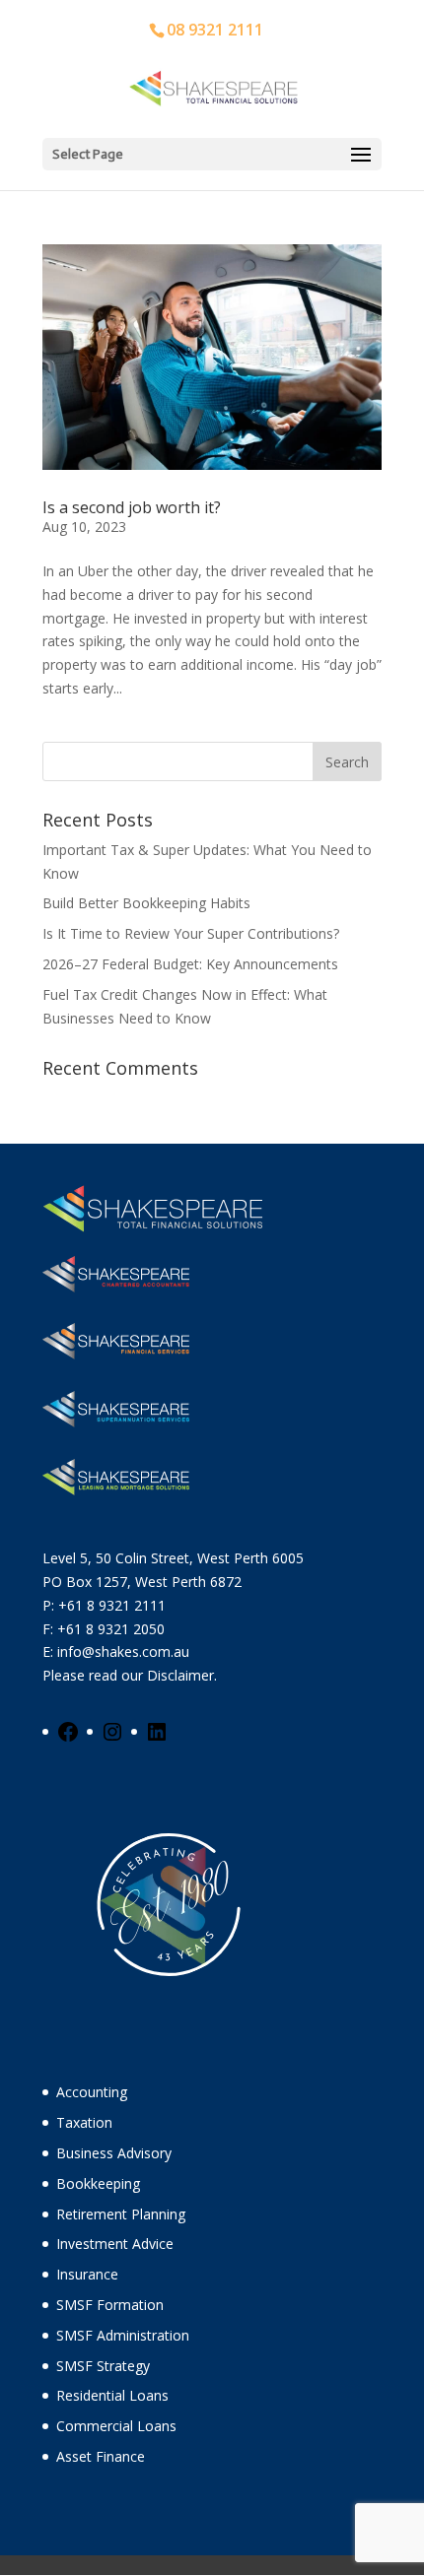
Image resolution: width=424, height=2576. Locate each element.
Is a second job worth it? (132, 507)
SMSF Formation (110, 2305)
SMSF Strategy (103, 2366)
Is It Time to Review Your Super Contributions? (191, 933)
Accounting (92, 2092)
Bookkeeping (98, 2183)
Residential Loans (112, 2395)
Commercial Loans (116, 2426)
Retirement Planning (121, 2214)
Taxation (84, 2122)
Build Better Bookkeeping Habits (146, 903)
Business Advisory (114, 2153)
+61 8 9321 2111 (112, 1605)
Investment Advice (115, 2244)
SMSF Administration (123, 2335)
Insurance (87, 2274)
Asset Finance (101, 2456)
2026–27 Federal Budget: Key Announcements (190, 964)
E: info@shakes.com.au (118, 1651)
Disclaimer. (182, 1675)
